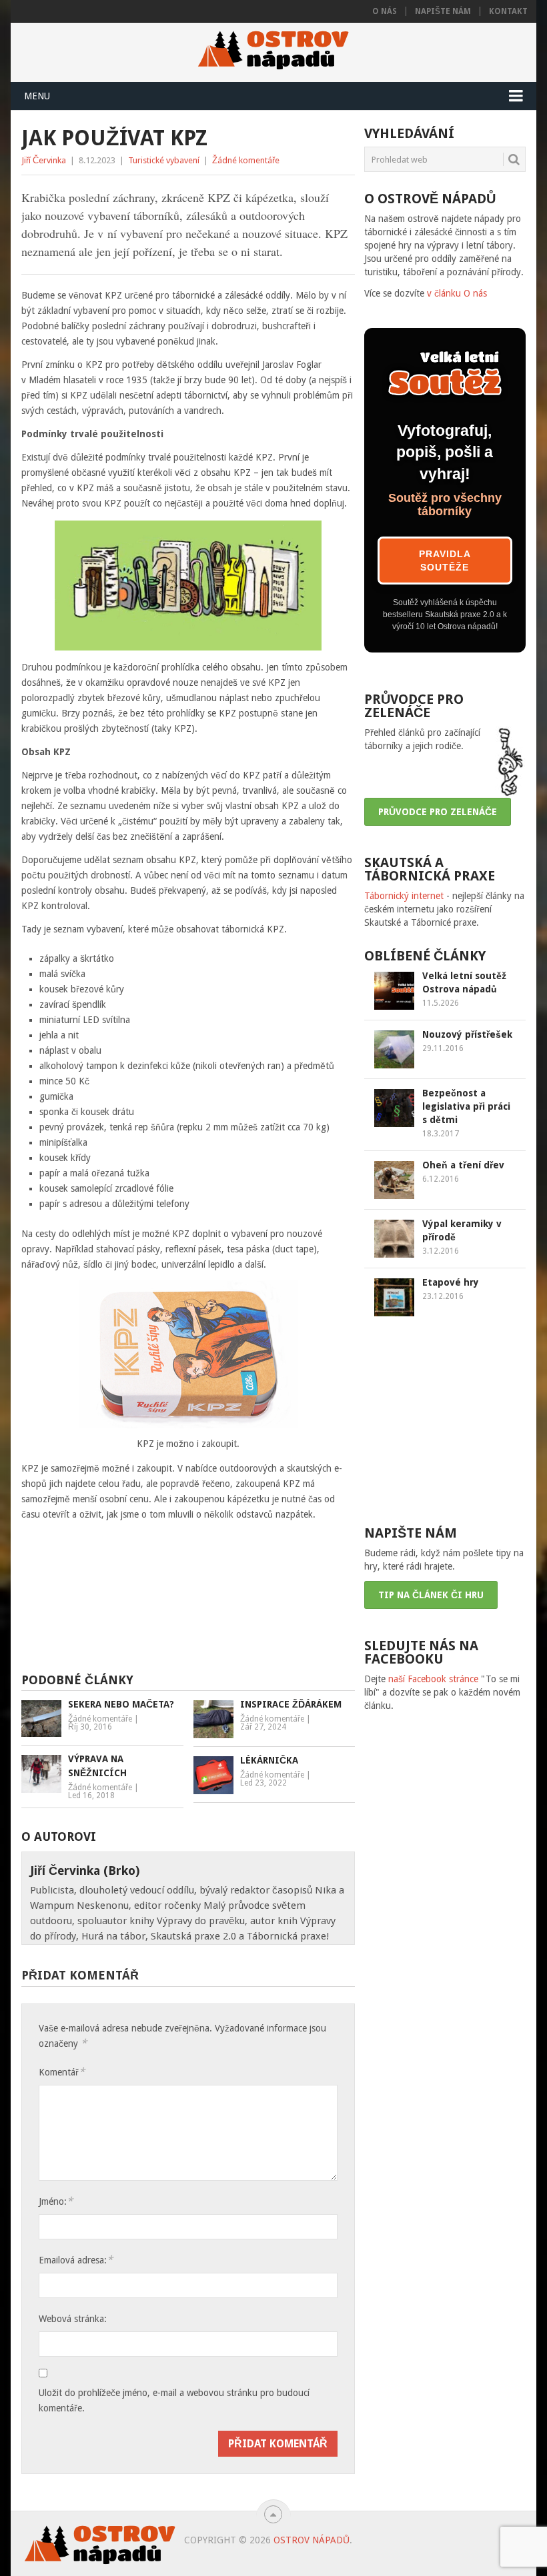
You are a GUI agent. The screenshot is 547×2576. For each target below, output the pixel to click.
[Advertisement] (229, 1602)
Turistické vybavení (164, 160)
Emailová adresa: (76, 2260)
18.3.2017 (441, 1134)
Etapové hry (451, 1282)
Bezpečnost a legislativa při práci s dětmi (466, 1106)
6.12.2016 (441, 1179)
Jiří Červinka (44, 160)
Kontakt (508, 11)
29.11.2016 (443, 1048)
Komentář (62, 2072)
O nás (385, 11)
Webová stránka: (73, 2319)
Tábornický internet (404, 896)
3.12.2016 (441, 1251)
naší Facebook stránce (433, 1679)
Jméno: (56, 2201)
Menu (37, 96)
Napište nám (443, 11)
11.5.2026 (441, 1003)
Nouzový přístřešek (467, 1034)
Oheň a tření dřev (463, 1165)
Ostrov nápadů (312, 2540)
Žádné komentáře (246, 160)
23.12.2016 (443, 1296)
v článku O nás (457, 293)
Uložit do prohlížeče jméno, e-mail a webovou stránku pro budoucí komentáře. (174, 2400)
